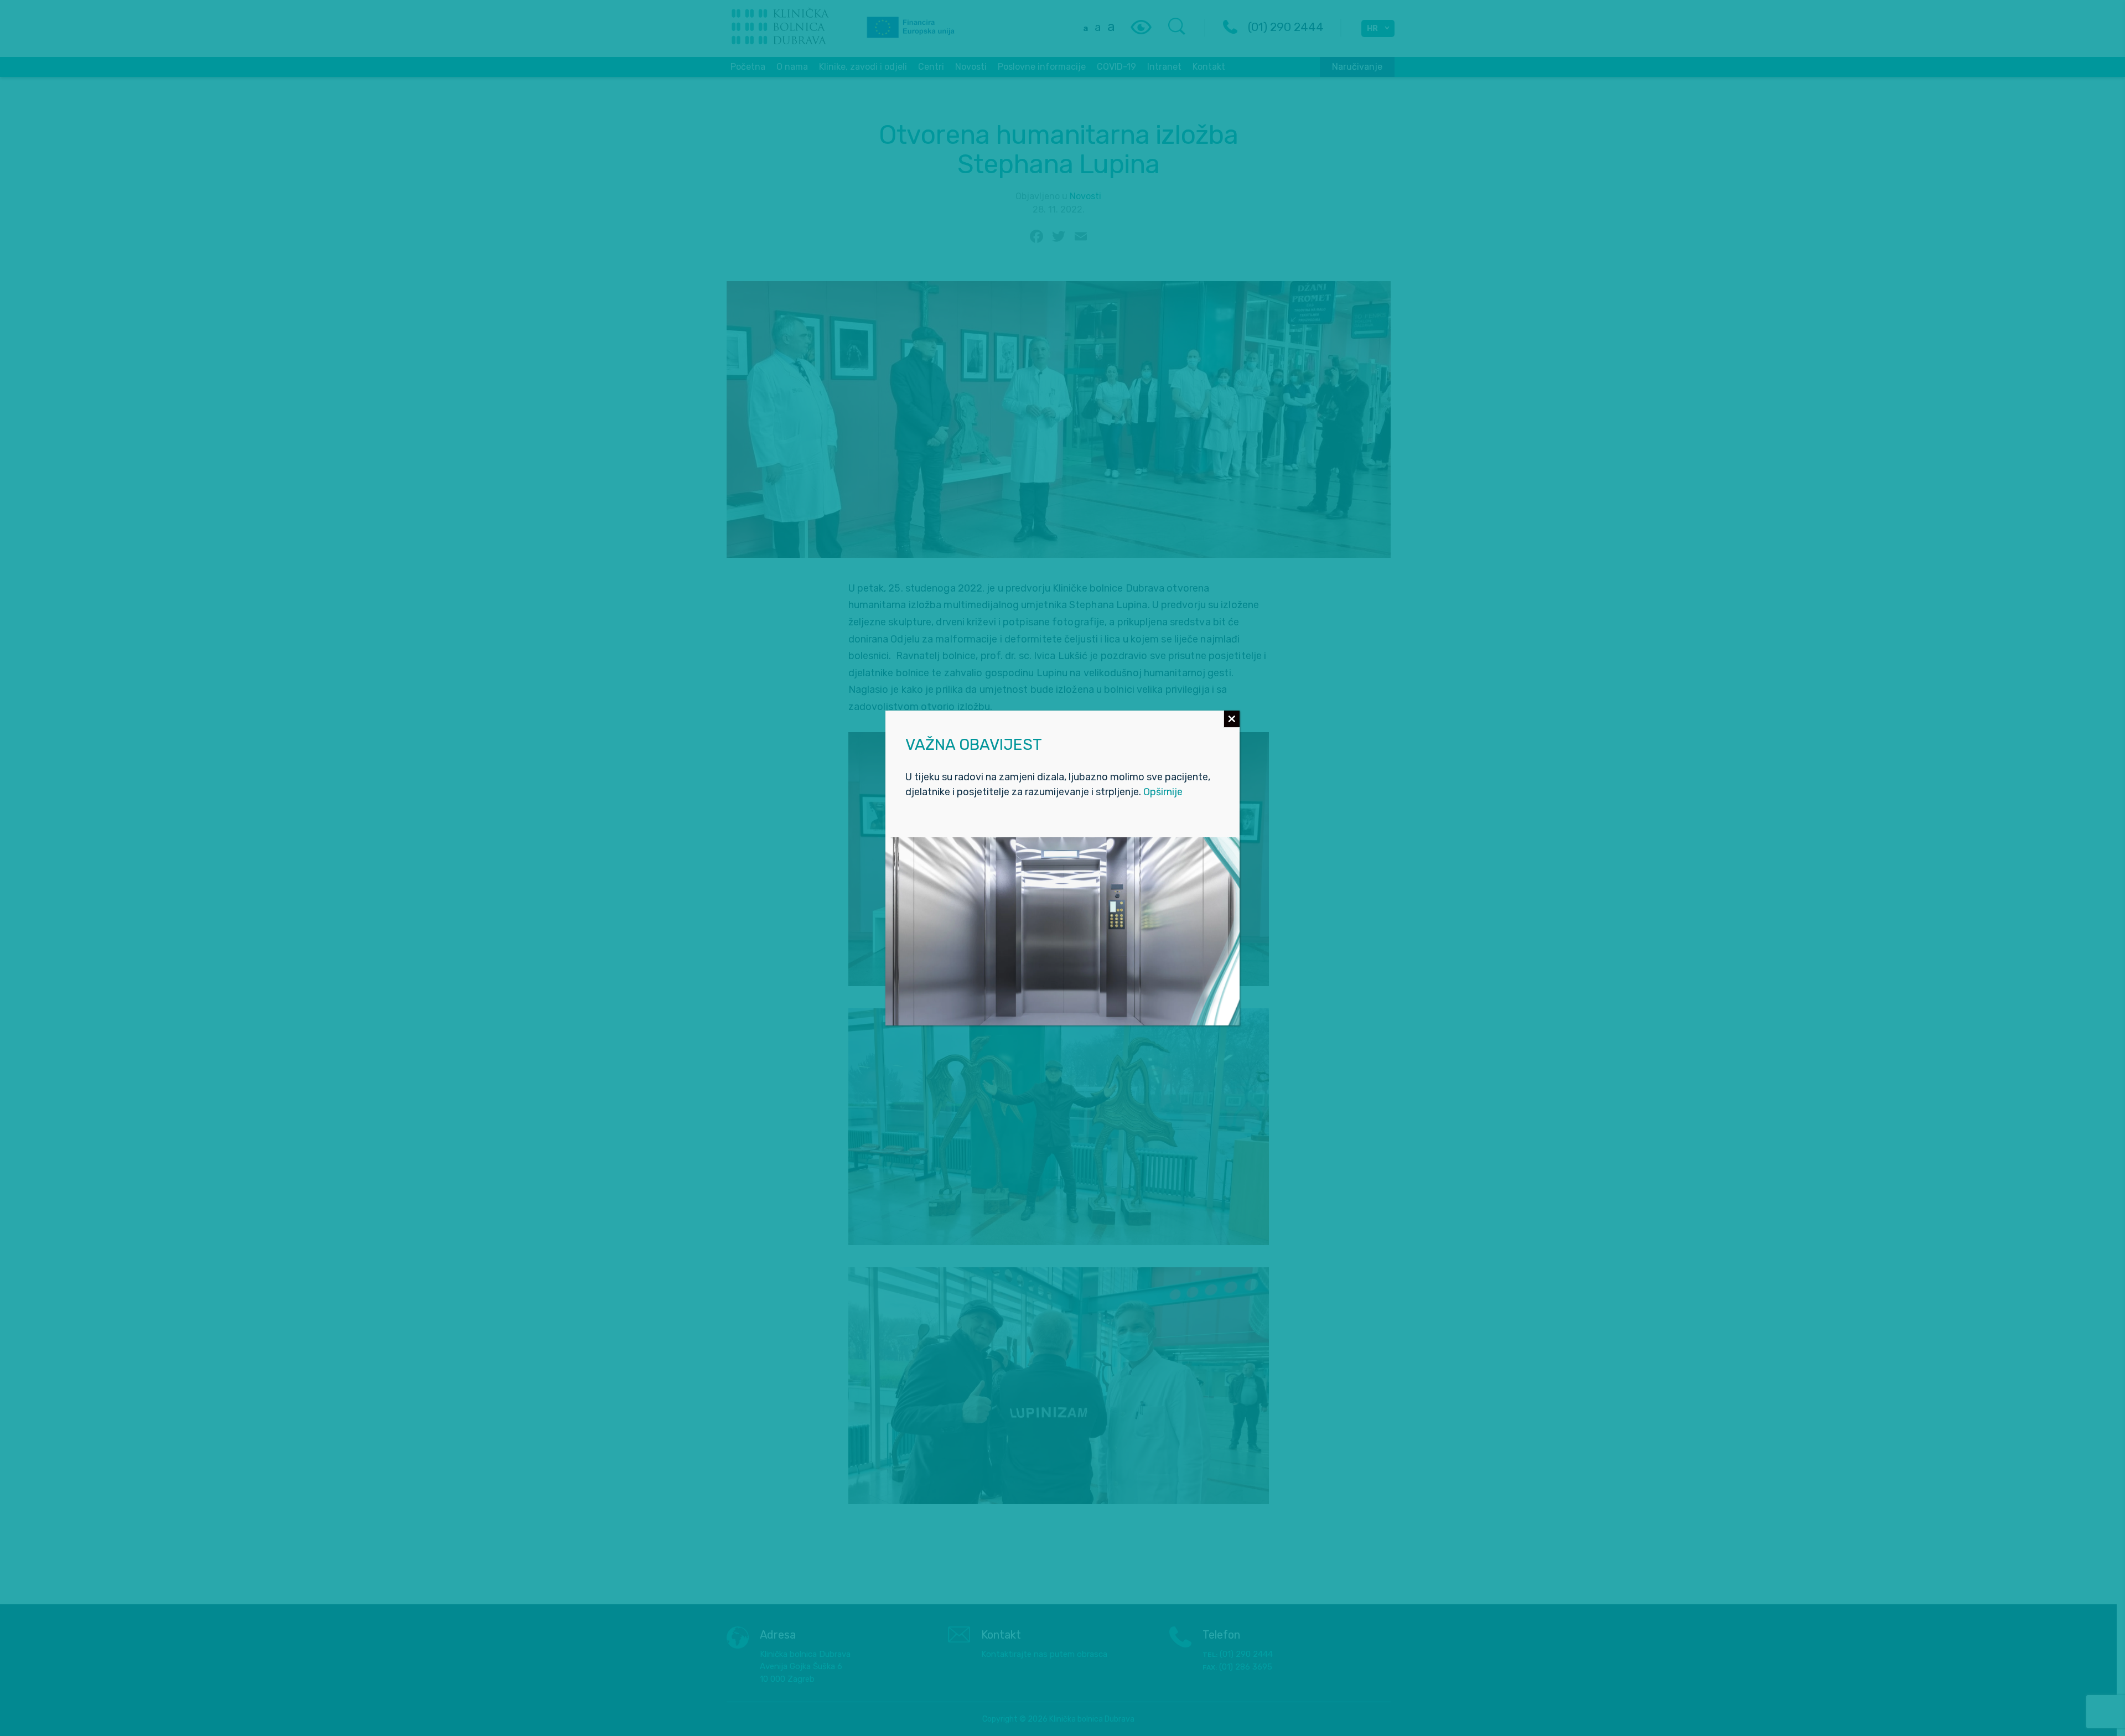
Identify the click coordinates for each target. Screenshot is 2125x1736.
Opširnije (1163, 792)
